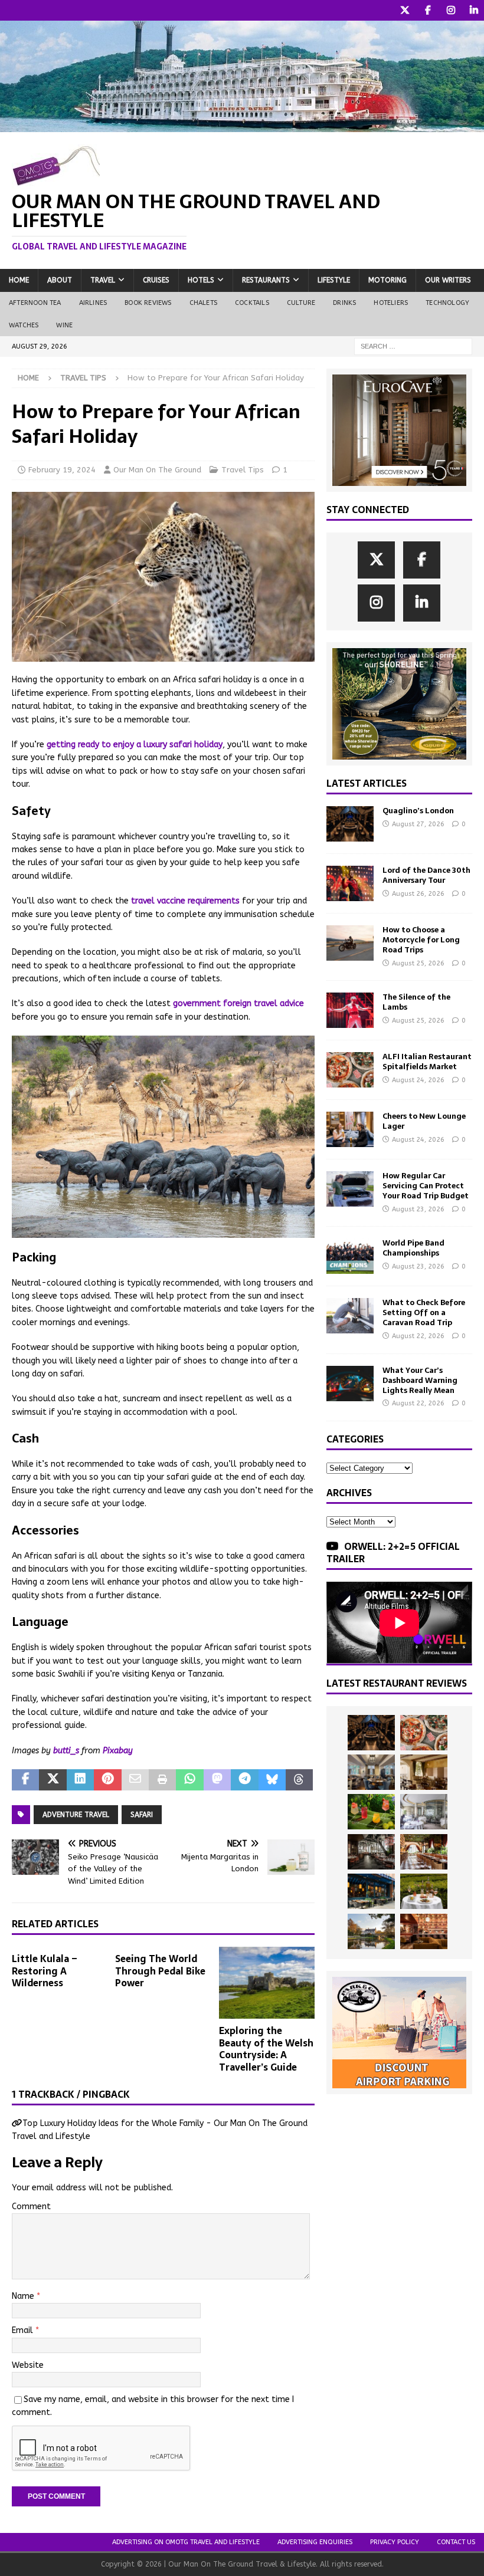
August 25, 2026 (418, 963)
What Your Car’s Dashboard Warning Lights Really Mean (420, 1380)
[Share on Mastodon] (217, 1780)
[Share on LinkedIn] (80, 1780)
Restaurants (266, 280)
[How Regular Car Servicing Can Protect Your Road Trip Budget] (350, 1189)
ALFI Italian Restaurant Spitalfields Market (427, 1062)
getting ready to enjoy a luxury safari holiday (135, 745)
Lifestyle (334, 280)
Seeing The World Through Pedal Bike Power (160, 1971)
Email (24, 2330)
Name (24, 2296)
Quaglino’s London (418, 811)
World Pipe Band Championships (413, 1248)
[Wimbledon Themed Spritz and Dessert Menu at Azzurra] (371, 1812)
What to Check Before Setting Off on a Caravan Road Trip (424, 1312)
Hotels (201, 280)
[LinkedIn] (474, 10)
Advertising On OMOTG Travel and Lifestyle (186, 2542)
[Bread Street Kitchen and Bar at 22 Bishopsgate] (371, 1852)
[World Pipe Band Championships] (350, 1256)
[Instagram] (451, 10)
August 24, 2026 (418, 1080)
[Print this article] (162, 1780)
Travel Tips (243, 470)
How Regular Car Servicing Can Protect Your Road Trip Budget (426, 1186)
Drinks (344, 303)
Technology (447, 303)
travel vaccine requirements (185, 901)
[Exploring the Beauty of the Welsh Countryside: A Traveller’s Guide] (267, 1983)
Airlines (93, 303)
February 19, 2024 (62, 470)
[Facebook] (428, 10)
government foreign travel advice (238, 1003)
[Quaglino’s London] (350, 824)
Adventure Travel (76, 1815)
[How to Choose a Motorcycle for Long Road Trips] (350, 943)
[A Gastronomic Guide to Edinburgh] (371, 1931)
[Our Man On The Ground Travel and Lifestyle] (242, 125)
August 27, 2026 (418, 824)
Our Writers (448, 280)
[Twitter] (405, 10)
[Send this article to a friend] (135, 1780)
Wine (64, 325)
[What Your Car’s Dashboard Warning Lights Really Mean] (350, 1384)
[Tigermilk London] (424, 1931)
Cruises (156, 280)
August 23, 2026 (418, 1209)
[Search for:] (413, 346)
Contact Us (456, 2542)
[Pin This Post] (107, 1780)
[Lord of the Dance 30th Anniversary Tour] (350, 883)
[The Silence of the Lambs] (350, 1010)
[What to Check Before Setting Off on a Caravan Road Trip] (350, 1316)
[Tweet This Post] (53, 1780)
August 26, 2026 (418, 894)
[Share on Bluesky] (272, 1780)
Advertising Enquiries (315, 2542)
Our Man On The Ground (157, 470)
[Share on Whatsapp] (189, 1780)
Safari (142, 1815)
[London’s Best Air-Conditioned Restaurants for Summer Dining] (424, 1812)
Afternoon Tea (35, 303)
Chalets (203, 303)
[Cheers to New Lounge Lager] (350, 1129)
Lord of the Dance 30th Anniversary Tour (426, 875)
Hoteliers (391, 303)
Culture (301, 303)
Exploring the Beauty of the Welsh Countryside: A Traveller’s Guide (266, 2049)
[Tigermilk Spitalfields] (424, 1852)
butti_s (66, 1751)
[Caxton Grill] (371, 1772)
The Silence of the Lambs (416, 1002)
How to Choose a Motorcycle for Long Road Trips (421, 940)
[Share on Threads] (299, 1780)
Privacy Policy (395, 2542)
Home (19, 280)
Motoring (387, 280)
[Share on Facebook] (25, 1780)
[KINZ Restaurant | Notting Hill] (424, 1772)
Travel (103, 280)
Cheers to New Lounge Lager (424, 1121)
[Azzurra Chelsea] (371, 1891)
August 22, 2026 (418, 1336)
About (60, 280)
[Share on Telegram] (244, 1780)
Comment (31, 2207)
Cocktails (252, 303)
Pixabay (118, 1751)
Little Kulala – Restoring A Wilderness (45, 1971)
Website (28, 2365)
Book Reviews (148, 303)
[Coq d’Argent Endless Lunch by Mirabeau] (424, 1891)
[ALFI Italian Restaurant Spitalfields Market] (350, 1070)
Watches (24, 325)
